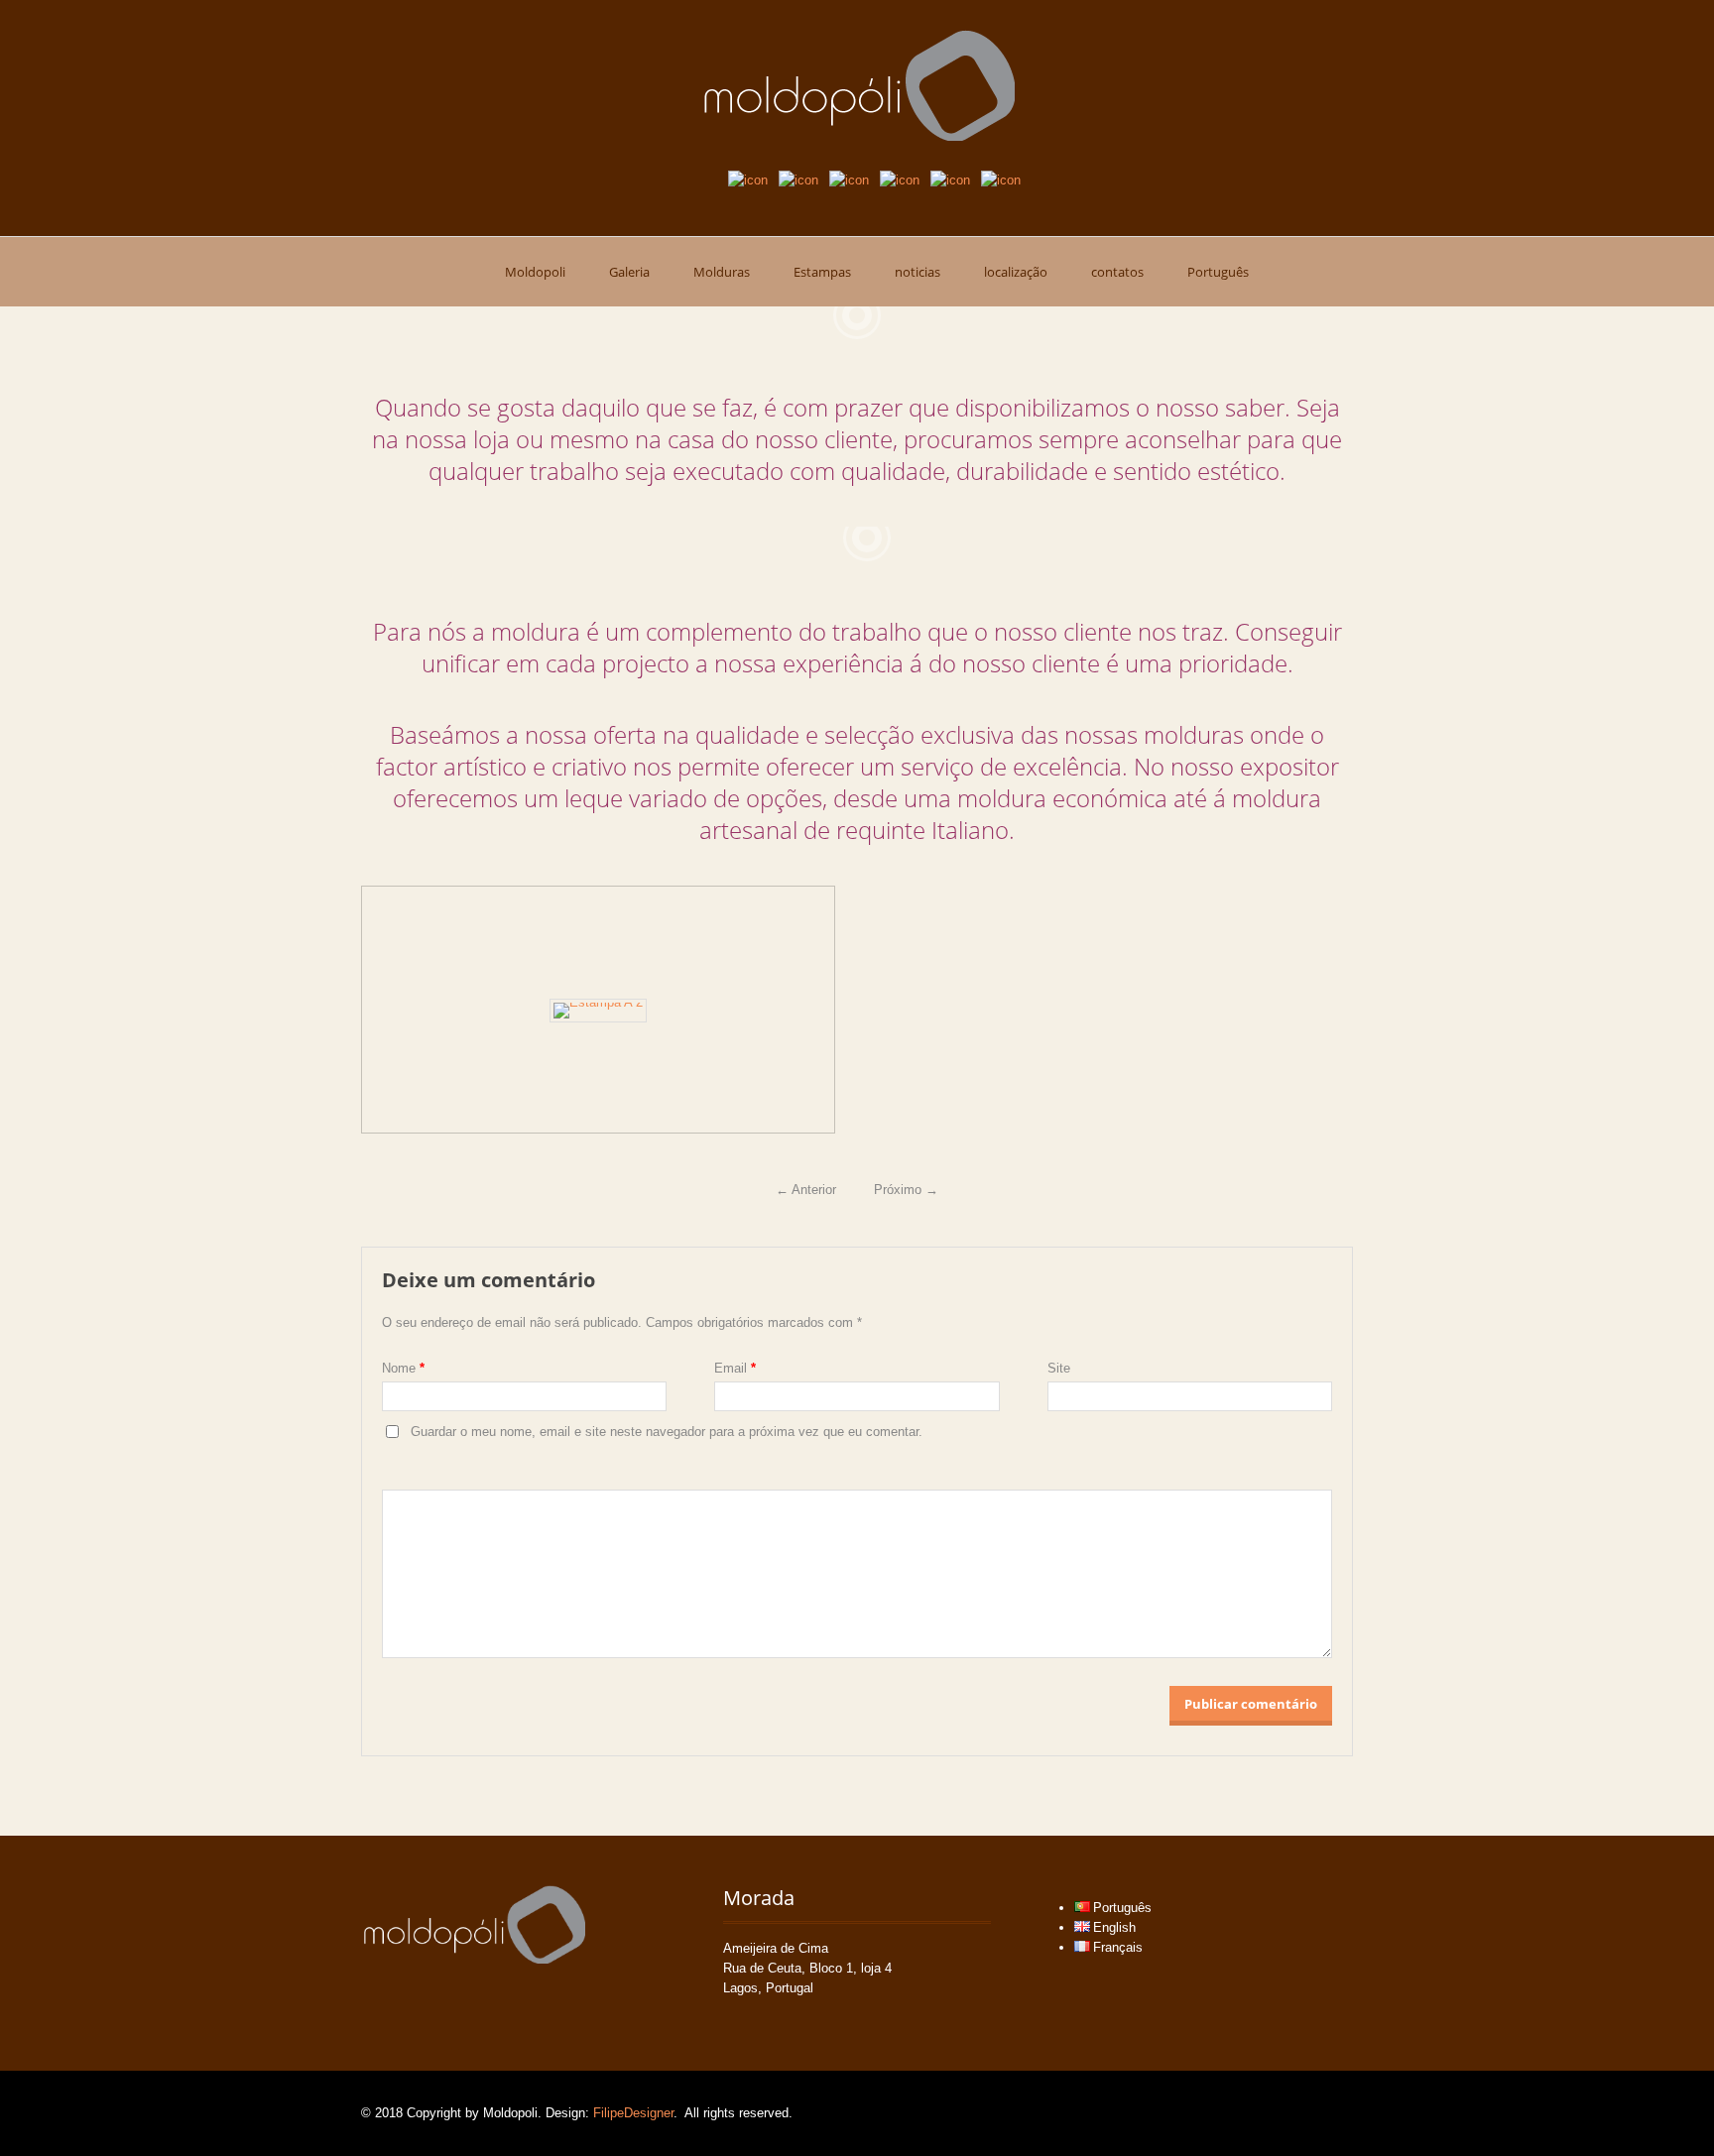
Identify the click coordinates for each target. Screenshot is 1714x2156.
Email (735, 1368)
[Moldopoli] (857, 85)
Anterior (806, 1190)
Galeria (629, 272)
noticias (918, 272)
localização (1016, 272)
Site (1059, 1368)
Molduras (722, 272)
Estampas (822, 272)
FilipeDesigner (633, 2113)
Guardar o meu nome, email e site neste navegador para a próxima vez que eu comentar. (667, 1432)
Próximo (906, 1190)
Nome (403, 1368)
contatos (1117, 272)
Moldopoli (535, 272)
